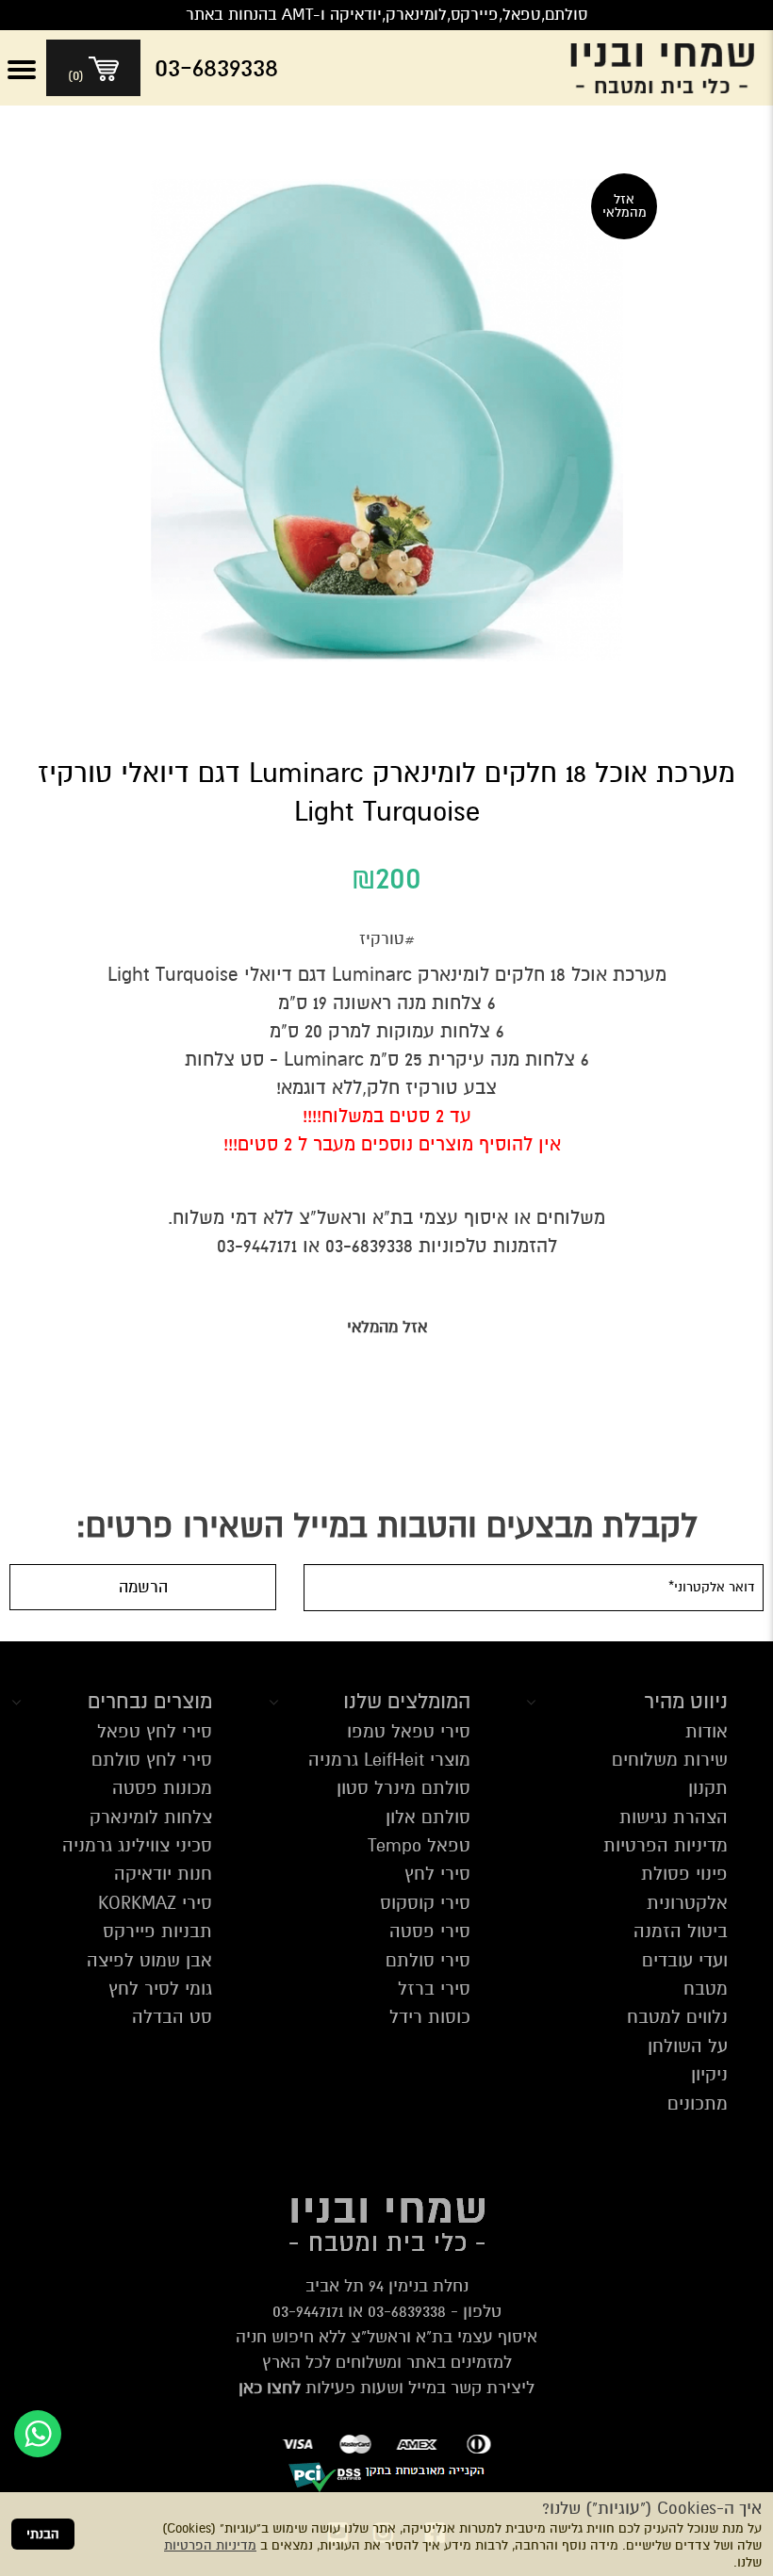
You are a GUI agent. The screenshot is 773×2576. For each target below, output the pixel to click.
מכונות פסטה (162, 1788)
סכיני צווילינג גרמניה (137, 1845)
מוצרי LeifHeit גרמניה (389, 1760)
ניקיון (709, 2074)
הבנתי (43, 2534)
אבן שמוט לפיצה (149, 1960)
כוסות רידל (430, 2017)
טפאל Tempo (419, 1845)
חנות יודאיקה (163, 1874)
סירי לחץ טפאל (155, 1731)
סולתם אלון (428, 1817)
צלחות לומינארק (151, 1817)
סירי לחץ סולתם (152, 1760)
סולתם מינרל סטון (403, 1788)
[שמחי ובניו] (667, 68)
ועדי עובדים (685, 1960)
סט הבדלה (172, 2017)
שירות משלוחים (670, 1760)
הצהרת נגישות (674, 1817)
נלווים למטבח (677, 2017)
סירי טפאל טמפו (409, 1731)
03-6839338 (407, 2311)
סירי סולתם (428, 1960)
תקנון (708, 1788)
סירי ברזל (434, 1989)
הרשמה (143, 1587)
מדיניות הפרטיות (210, 2545)
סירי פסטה (430, 1931)
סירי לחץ (437, 1874)
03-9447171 (308, 2311)
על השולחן (688, 2046)
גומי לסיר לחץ (160, 1989)
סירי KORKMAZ (155, 1903)
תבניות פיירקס (157, 1931)
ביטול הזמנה (681, 1931)
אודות (707, 1731)
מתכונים (698, 2103)
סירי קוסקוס (425, 1903)
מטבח (706, 1989)
